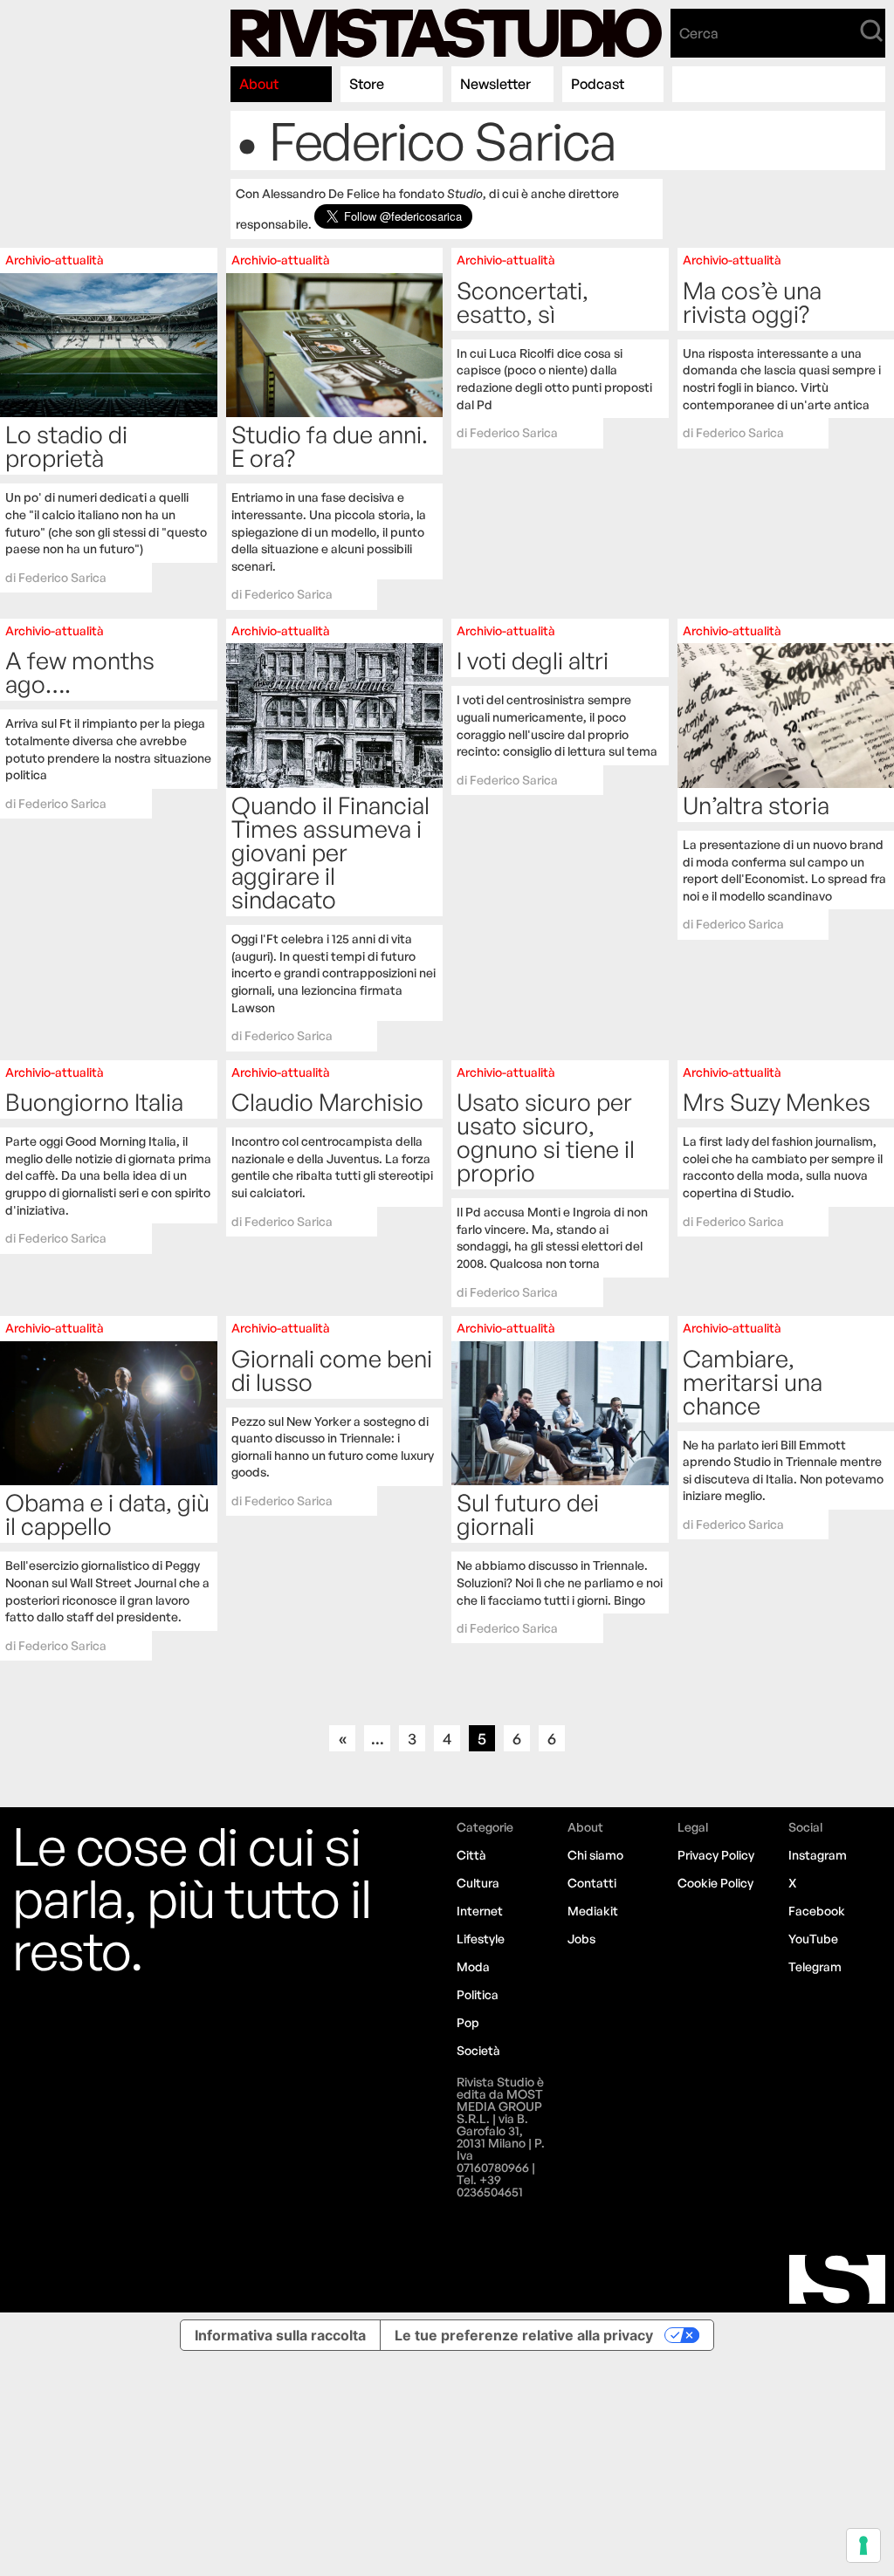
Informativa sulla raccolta (280, 2335)
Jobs (581, 1939)
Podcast (598, 84)
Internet (480, 1911)
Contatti (592, 1883)
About (259, 84)
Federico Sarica (62, 577)
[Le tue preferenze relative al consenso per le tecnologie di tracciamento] (863, 2545)
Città (471, 1855)
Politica (478, 1994)
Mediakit (593, 1911)
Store (367, 84)
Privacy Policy (716, 1855)
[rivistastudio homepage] (447, 33)
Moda (473, 1966)
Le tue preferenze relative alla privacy (524, 2335)
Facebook (817, 1911)
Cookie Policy (715, 1883)
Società (478, 2050)
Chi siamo (595, 1855)
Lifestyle (481, 1939)
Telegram (815, 1966)
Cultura (478, 1883)
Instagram (818, 1855)
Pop (468, 2022)
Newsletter (495, 84)
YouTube (813, 1939)
